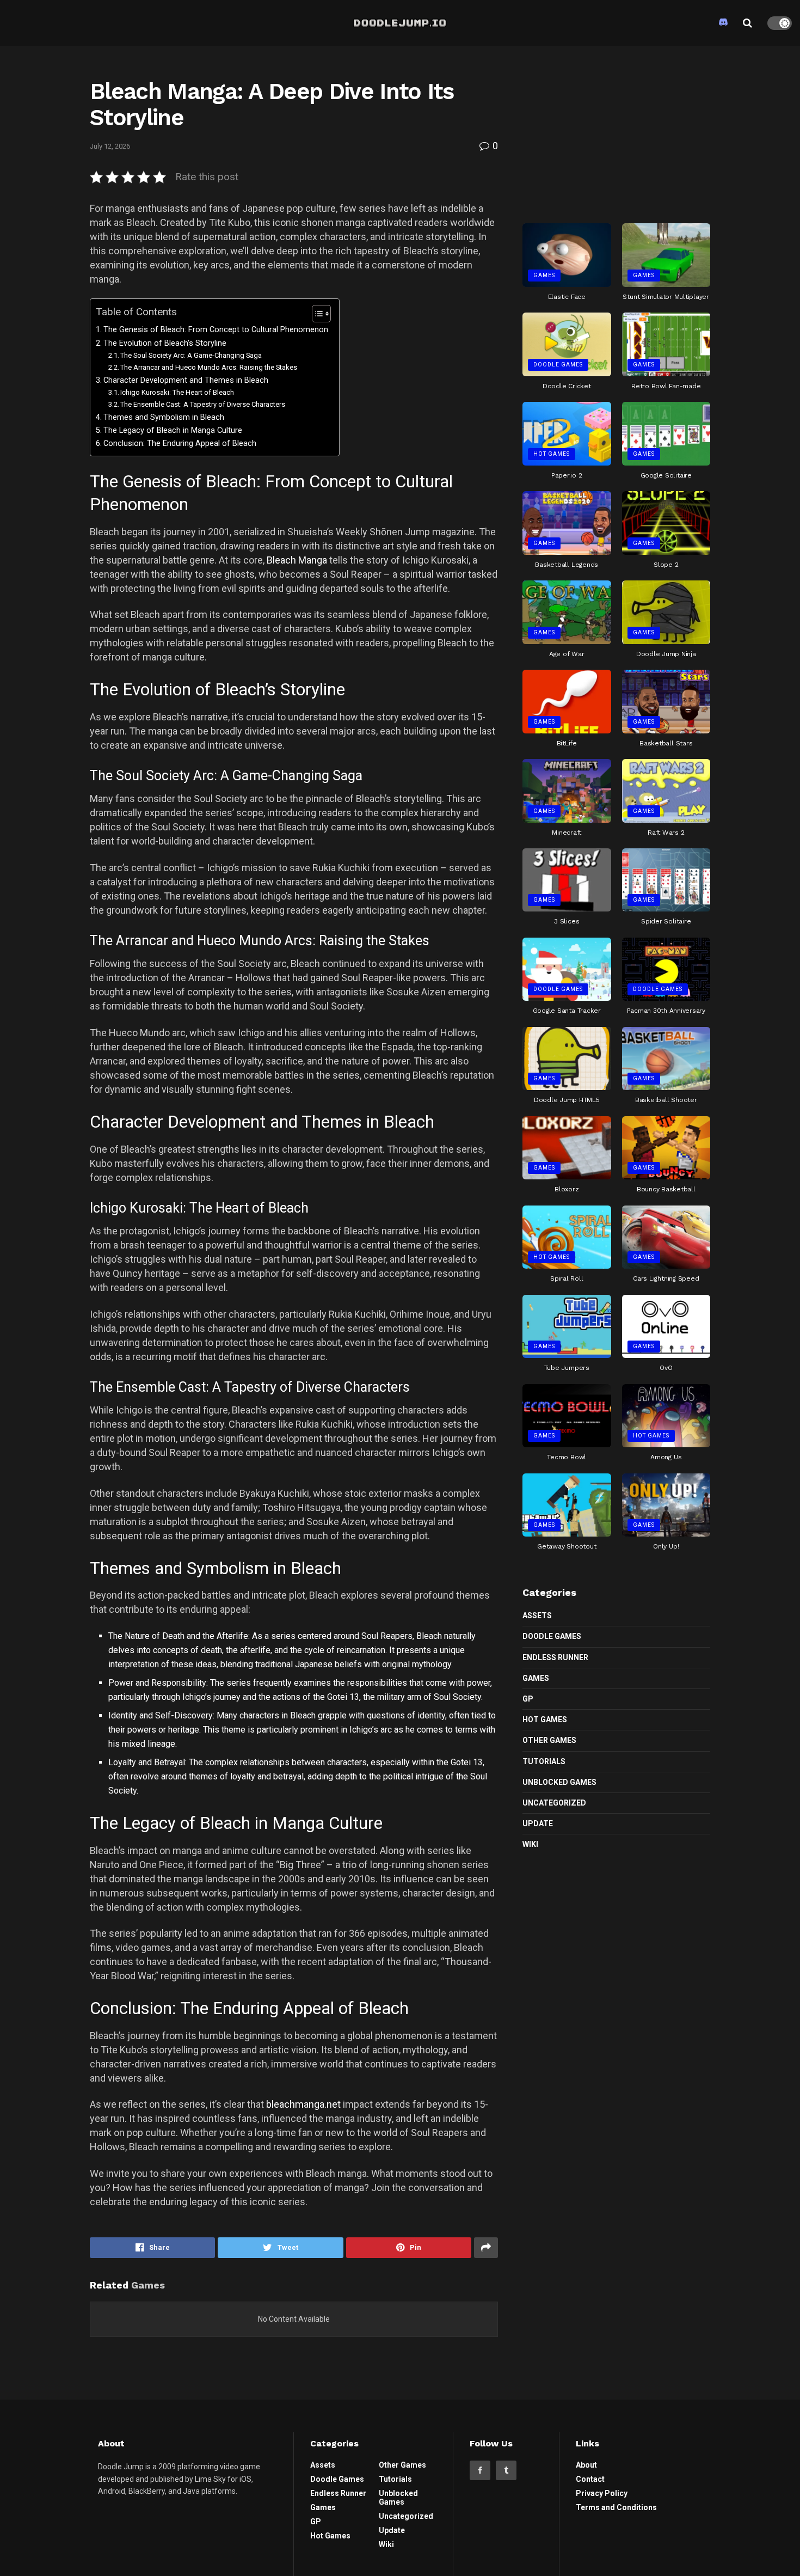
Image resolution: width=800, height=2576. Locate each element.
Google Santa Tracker (567, 1011)
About (586, 2465)
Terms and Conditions (616, 2507)
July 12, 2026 (110, 146)
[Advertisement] (617, 130)
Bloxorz (567, 1189)
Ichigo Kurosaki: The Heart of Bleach (177, 392)
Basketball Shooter (666, 1100)
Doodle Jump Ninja (666, 654)
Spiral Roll (567, 1278)
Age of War (567, 654)
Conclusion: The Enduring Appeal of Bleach (180, 443)
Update (538, 1824)
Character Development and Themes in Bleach (186, 380)
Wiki (530, 1844)
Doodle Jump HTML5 (567, 1100)
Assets (537, 1616)
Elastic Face (567, 297)
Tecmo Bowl (567, 1457)
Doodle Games (558, 365)
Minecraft (567, 833)
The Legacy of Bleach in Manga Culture (173, 430)
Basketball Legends (567, 565)
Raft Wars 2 (666, 833)
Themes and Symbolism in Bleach (164, 417)
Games (544, 275)
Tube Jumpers (567, 1368)
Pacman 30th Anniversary (666, 1011)
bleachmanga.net (303, 2104)
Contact (590, 2479)
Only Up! (666, 1546)
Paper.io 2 (567, 475)
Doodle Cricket (567, 386)
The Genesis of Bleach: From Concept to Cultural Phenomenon (216, 330)
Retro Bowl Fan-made (666, 386)
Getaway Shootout (567, 1546)
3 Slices (567, 921)
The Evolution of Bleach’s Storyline (165, 343)
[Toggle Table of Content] (316, 314)
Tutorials (544, 1761)
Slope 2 (666, 565)
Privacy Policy (602, 2493)
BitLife (567, 743)
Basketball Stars (666, 743)
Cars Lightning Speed (666, 1278)
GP (528, 1699)
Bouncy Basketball (666, 1189)
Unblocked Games (559, 1782)
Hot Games (552, 454)
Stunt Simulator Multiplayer (666, 297)
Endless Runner (555, 1657)
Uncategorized (554, 1803)
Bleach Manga (297, 560)
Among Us (666, 1457)
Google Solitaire (666, 475)
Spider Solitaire (666, 921)
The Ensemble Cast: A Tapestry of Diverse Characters (203, 404)
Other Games (549, 1740)
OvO (666, 1368)
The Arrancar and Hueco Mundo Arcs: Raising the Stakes (209, 367)
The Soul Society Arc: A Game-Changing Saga (191, 355)
